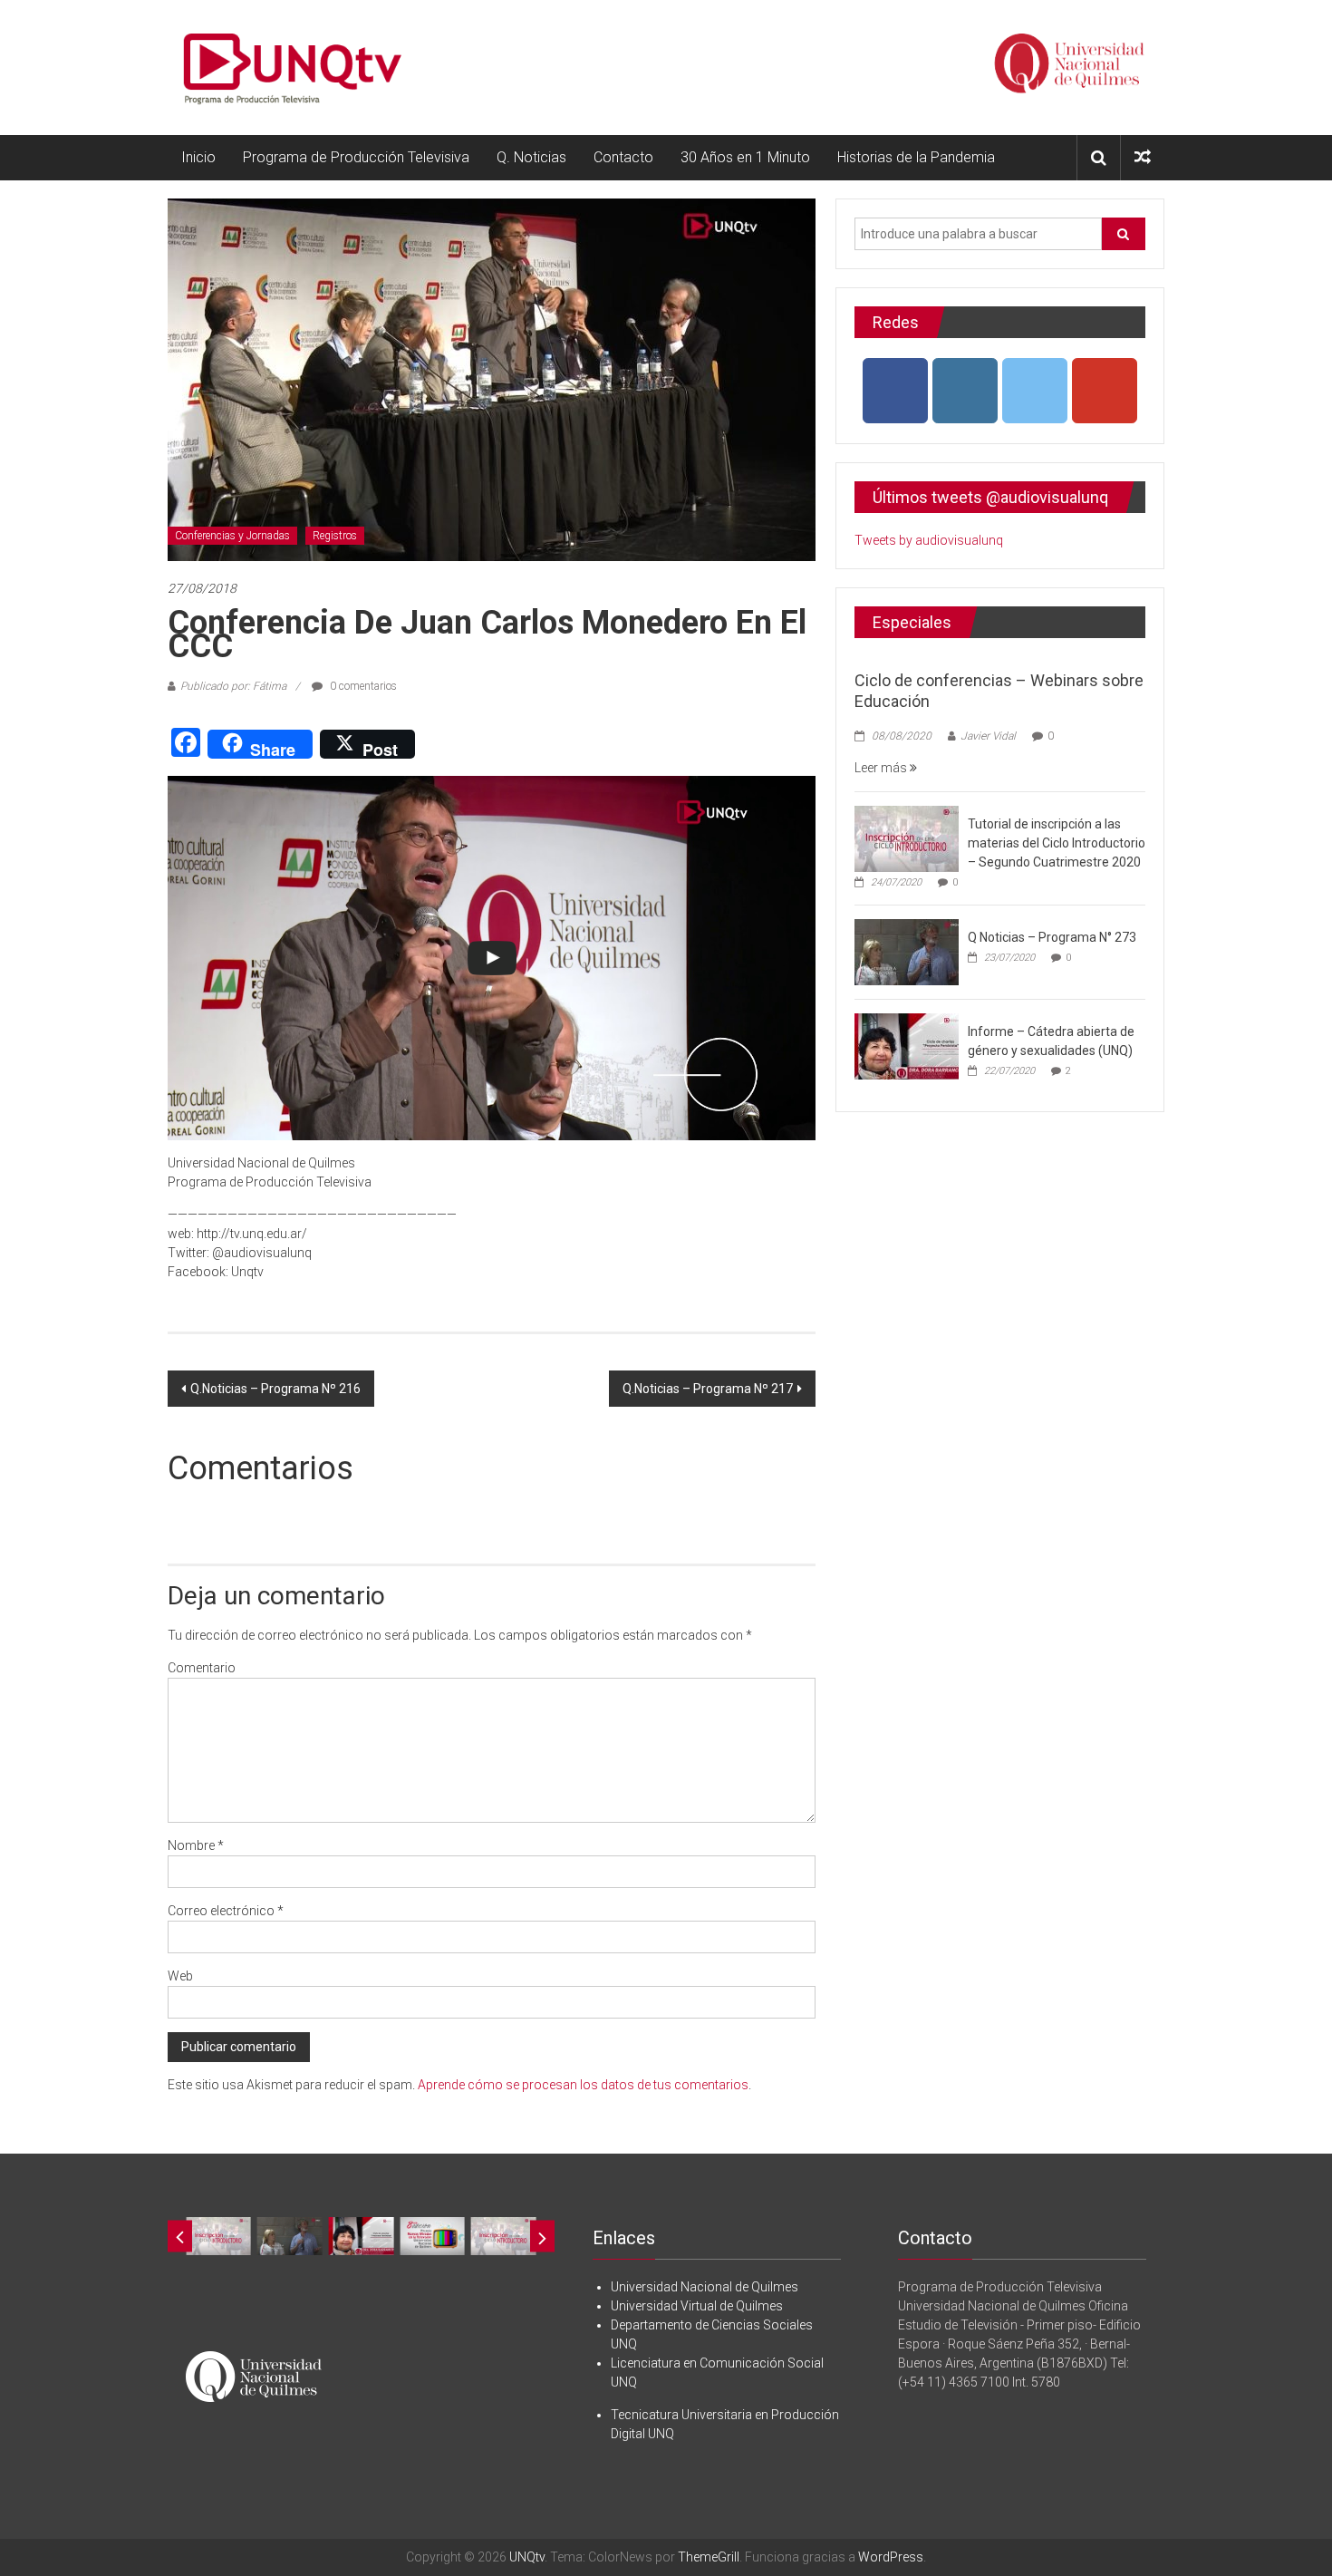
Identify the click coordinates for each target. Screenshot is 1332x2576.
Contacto (623, 157)
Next (542, 2237)
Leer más (882, 768)
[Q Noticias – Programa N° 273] (907, 951)
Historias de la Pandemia (916, 157)
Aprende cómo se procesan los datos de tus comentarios (583, 2085)
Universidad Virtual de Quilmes (697, 2306)
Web (180, 1976)
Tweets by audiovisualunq (929, 540)
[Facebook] (895, 391)
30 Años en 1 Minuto (745, 157)
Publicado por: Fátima (233, 686)
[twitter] (1035, 391)
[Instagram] (965, 391)
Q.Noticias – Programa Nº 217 (708, 1389)
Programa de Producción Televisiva (356, 157)
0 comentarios (362, 686)
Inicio (198, 157)
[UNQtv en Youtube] (1105, 391)
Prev (180, 2237)
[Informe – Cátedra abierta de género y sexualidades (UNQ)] (907, 1045)
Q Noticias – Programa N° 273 (1052, 937)
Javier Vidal (988, 736)
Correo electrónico (226, 1911)
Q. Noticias (531, 157)
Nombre (196, 1845)
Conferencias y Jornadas (232, 536)
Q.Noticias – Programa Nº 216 (275, 1389)
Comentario (202, 1668)
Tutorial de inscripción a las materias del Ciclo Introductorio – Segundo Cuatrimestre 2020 (1057, 843)
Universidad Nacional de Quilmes (705, 2287)
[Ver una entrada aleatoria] (1143, 157)
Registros (335, 536)
